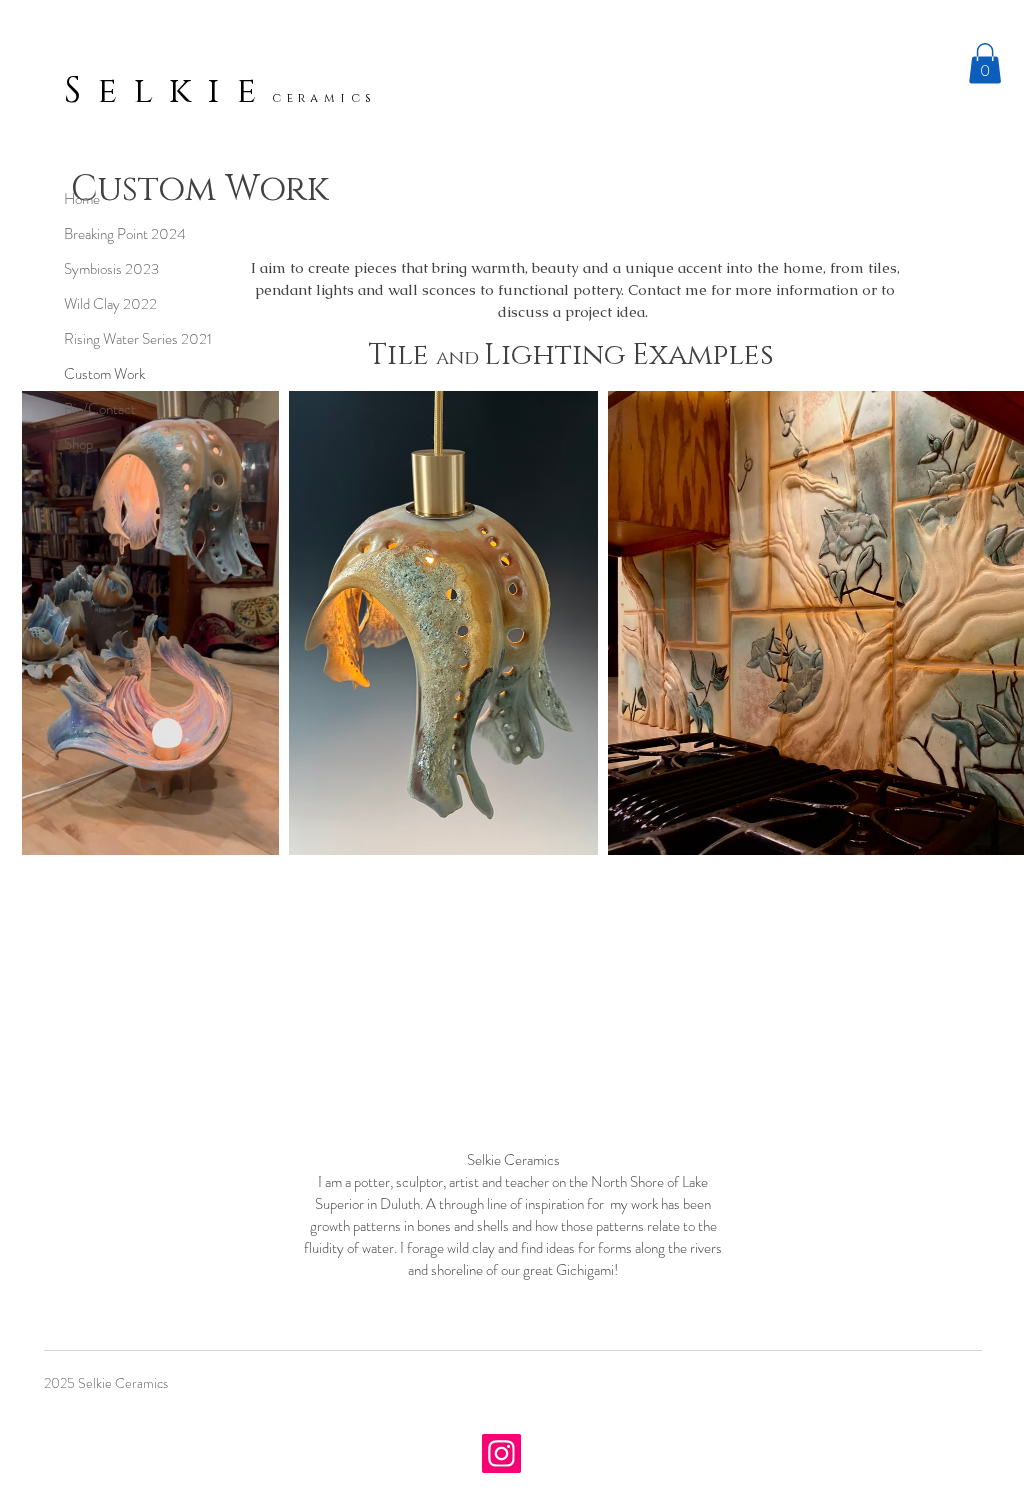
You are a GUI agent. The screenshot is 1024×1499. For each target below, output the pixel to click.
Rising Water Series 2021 (138, 339)
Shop (78, 444)
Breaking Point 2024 (125, 234)
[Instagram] (501, 1453)
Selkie (168, 91)
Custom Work (104, 374)
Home (82, 199)
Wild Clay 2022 (110, 304)
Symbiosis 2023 (111, 269)
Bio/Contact (100, 409)
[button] (985, 63)
